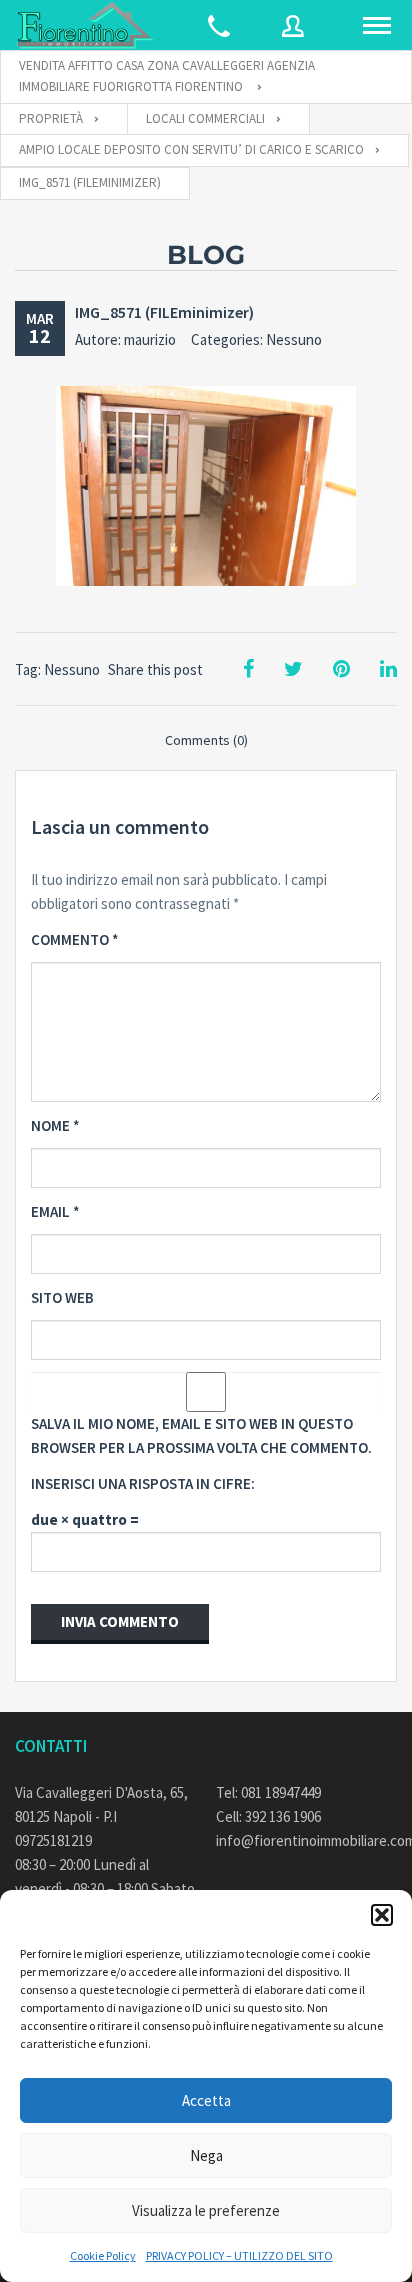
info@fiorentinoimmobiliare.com (306, 1840)
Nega (206, 2155)
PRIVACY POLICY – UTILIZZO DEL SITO (239, 2255)
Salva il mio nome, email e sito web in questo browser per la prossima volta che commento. (201, 1435)
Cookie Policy (103, 2255)
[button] (382, 1915)
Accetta (206, 2100)
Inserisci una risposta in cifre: (143, 1483)
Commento (75, 939)
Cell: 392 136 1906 (268, 1816)
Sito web (62, 1297)
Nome (55, 1125)
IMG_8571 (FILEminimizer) (164, 312)
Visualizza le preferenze (206, 2210)
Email (55, 1211)
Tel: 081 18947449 (268, 1792)
